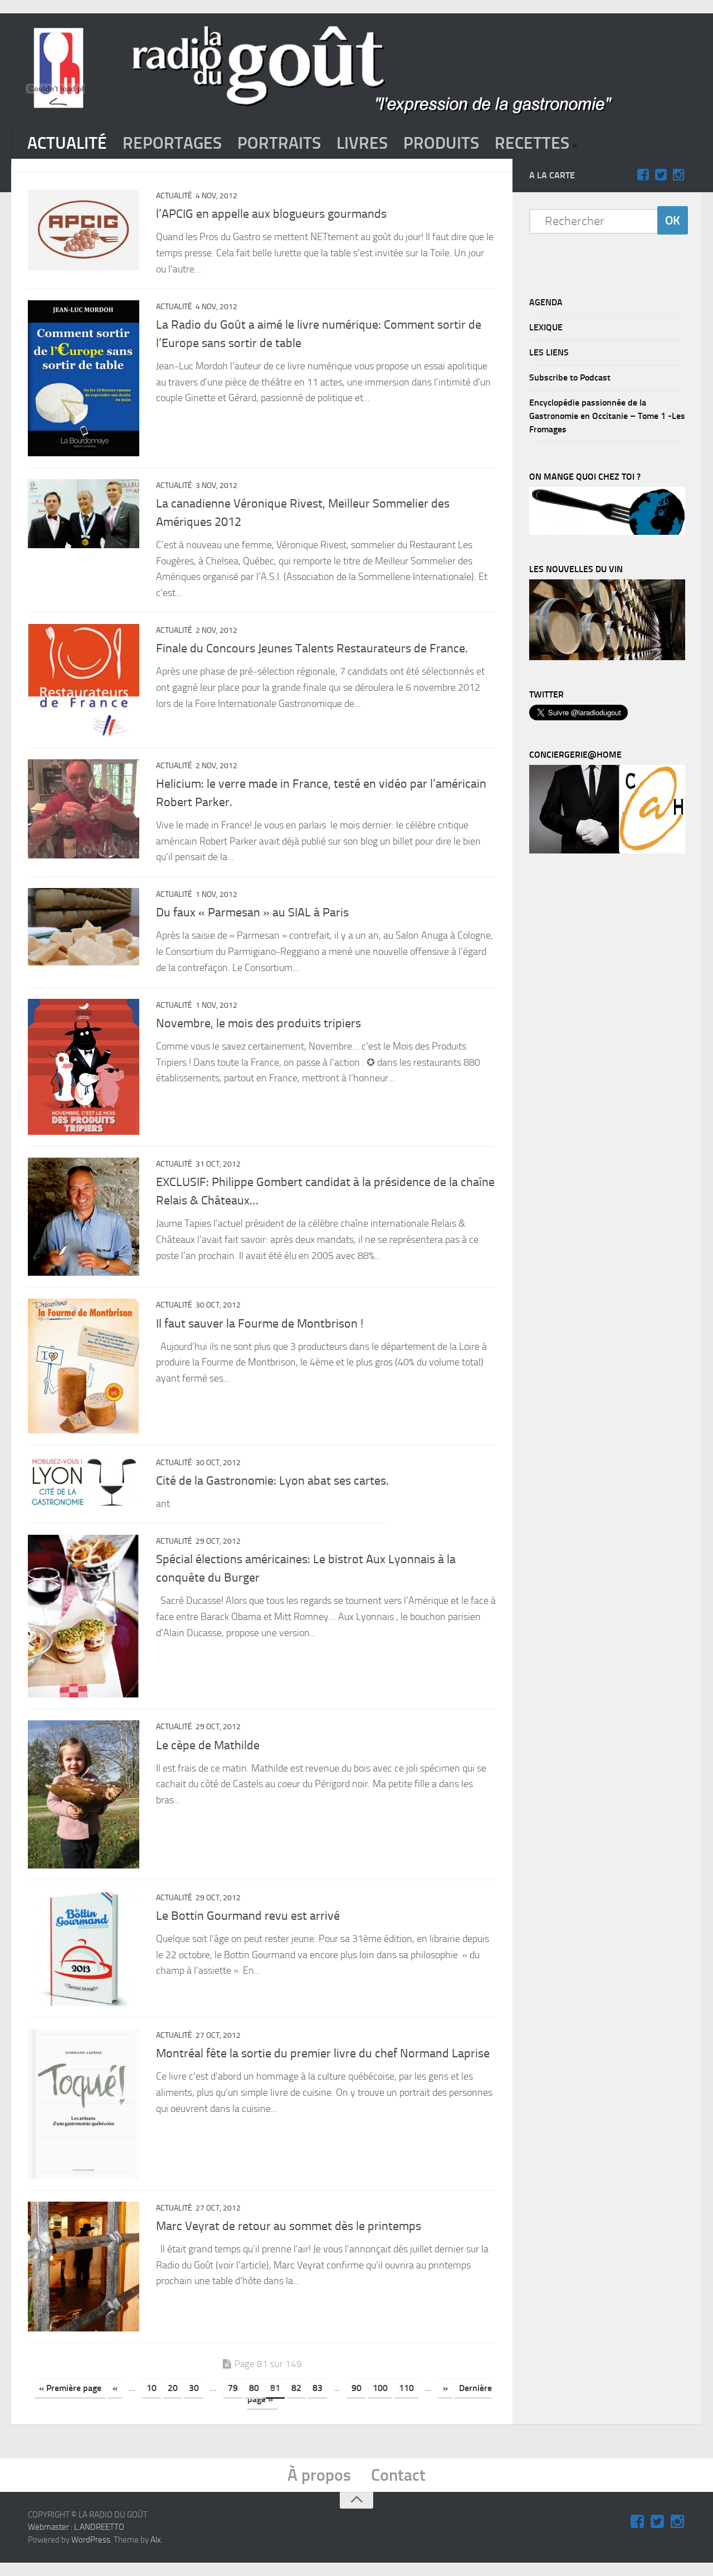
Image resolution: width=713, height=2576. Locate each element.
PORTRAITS (279, 143)
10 (152, 2388)
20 (173, 2388)
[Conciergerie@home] (607, 851)
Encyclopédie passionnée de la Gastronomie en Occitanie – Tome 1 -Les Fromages (607, 416)
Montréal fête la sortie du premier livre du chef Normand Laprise (323, 2053)
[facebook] (643, 175)
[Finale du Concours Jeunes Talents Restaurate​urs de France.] (84, 680)
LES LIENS (549, 352)
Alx (156, 2540)
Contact (398, 2475)
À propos (319, 2475)
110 (406, 2388)
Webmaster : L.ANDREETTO (76, 2527)
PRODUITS (441, 143)
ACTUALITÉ (67, 143)
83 (318, 2388)
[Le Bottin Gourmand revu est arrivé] (84, 1949)
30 (194, 2388)
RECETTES (532, 143)
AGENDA (546, 302)
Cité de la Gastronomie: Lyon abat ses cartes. (272, 1481)
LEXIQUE (546, 327)
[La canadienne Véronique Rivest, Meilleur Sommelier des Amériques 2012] (84, 514)
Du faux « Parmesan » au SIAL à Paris (252, 913)
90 (356, 2388)
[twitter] (661, 175)
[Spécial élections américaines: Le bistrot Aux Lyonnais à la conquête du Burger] (84, 1616)
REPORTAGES (172, 143)
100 (380, 2388)
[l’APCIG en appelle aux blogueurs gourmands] (84, 230)
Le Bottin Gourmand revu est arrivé (248, 1916)
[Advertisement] (613, 1048)
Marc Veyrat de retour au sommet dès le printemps (289, 2226)
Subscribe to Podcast (570, 377)
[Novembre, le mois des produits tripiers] (84, 1067)
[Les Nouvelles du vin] (607, 657)
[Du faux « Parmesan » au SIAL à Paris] (84, 927)
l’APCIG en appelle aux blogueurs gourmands (271, 214)
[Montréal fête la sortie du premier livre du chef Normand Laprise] (84, 2104)
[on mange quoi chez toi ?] (607, 532)
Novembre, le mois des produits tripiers (258, 1023)
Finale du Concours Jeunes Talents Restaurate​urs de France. (312, 648)
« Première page (70, 2388)
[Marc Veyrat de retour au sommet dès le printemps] (84, 2267)
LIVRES (362, 143)
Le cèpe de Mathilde (208, 1745)
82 (296, 2388)
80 (254, 2388)
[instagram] (678, 175)
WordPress (91, 2540)
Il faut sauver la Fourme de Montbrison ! (260, 1324)
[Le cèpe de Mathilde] (84, 1794)
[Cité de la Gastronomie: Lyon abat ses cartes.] (84, 1482)
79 (233, 2388)
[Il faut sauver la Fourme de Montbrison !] (84, 1366)
